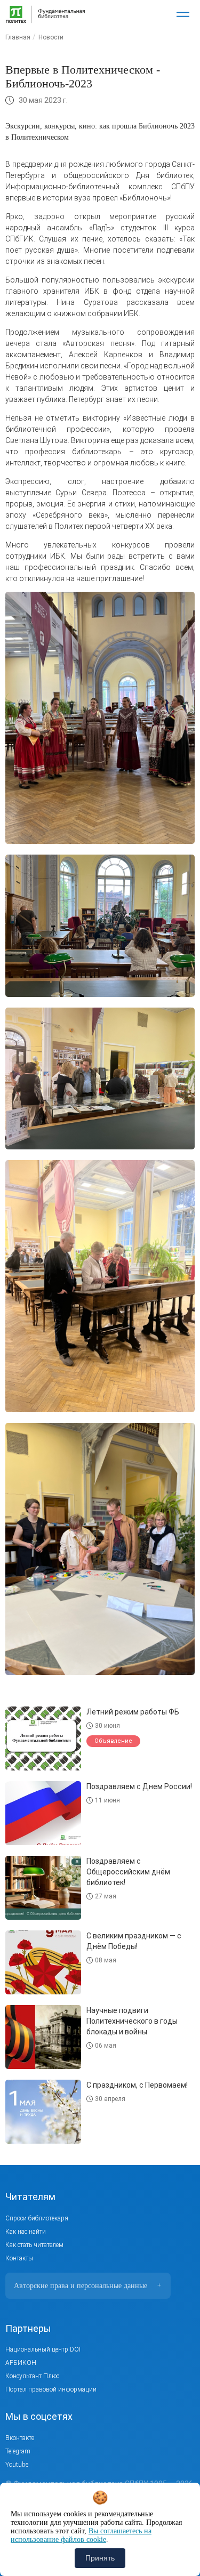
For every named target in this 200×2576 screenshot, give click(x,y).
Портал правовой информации (51, 2389)
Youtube (17, 2465)
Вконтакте (20, 2438)
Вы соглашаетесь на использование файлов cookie (81, 2535)
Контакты (19, 2258)
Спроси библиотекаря (37, 2218)
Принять (100, 2558)
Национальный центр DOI (43, 2349)
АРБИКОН (21, 2363)
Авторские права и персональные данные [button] (87, 2286)
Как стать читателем (34, 2245)
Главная (18, 37)
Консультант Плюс (32, 2376)
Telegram (18, 2451)
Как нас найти (26, 2232)
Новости (51, 37)
